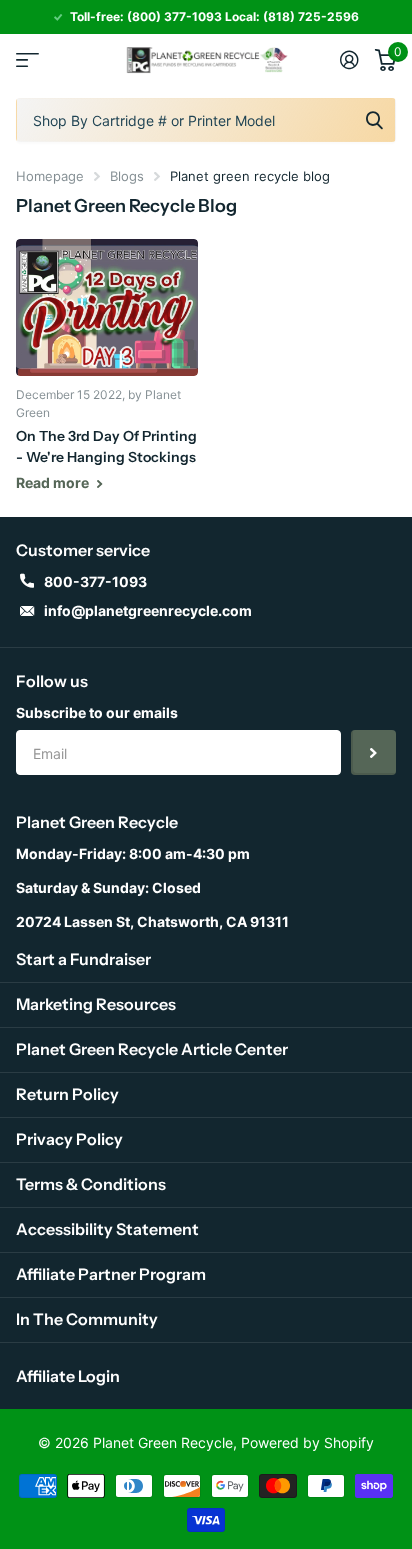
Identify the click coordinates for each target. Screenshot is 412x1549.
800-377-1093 (95, 581)
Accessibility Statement (107, 1229)
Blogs (127, 176)
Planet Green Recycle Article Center (152, 1049)
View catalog (27, 59)
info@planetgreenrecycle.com (148, 610)
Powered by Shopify (307, 1442)
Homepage (50, 176)
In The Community (87, 1319)
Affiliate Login (68, 1376)
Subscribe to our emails (97, 712)
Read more (54, 482)
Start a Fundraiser (83, 959)
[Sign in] (349, 60)
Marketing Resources (96, 1004)
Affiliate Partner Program (111, 1274)
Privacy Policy (69, 1139)
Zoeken (374, 120)
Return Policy (67, 1094)
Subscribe (373, 752)
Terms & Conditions (91, 1184)
